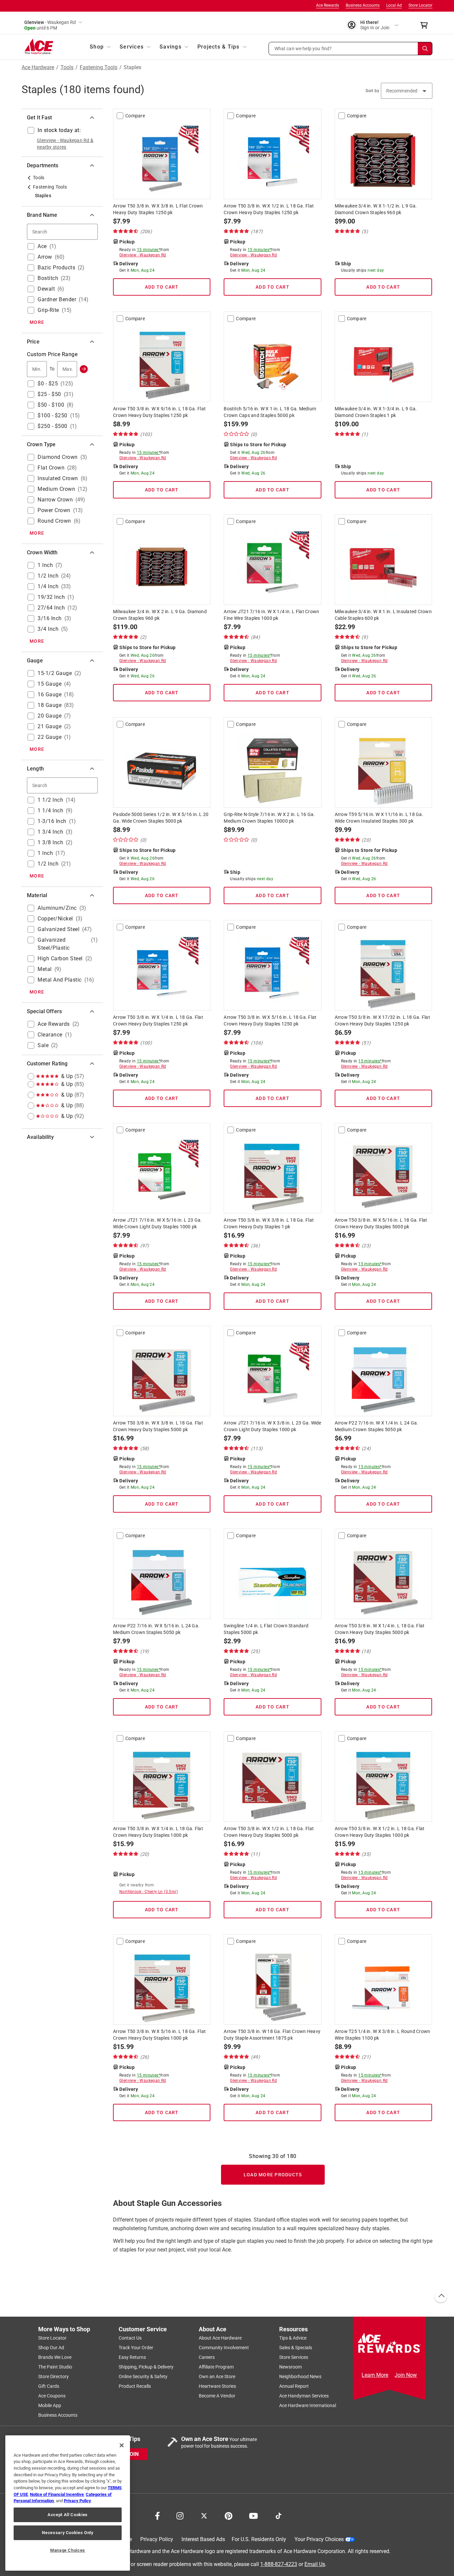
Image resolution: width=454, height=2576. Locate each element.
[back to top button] (440, 2296)
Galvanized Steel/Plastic (54, 944)
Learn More (375, 2375)
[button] (351, 49)
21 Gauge (50, 726)
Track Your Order (136, 2348)
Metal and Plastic (60, 980)
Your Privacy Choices (319, 2539)
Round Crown (54, 521)
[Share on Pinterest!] (228, 2515)
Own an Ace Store (217, 2376)
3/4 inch (48, 629)
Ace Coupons (52, 2396)
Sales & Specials (296, 2348)
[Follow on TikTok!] (279, 2515)
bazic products (56, 268)
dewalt (46, 289)
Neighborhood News (300, 2376)
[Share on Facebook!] (157, 2515)
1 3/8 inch (50, 842)
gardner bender (57, 299)
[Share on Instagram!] (180, 2515)
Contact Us (130, 2338)
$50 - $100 (51, 405)
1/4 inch (48, 586)
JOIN (133, 2454)
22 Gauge (50, 737)
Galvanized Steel (58, 929)
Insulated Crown (58, 478)
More (37, 322)
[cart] (426, 25)
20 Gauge (50, 716)
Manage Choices (68, 2550)
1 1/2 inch (50, 800)
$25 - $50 (49, 394)
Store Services (294, 2357)
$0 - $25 (48, 384)
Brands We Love (55, 2357)
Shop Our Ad (51, 2348)
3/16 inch (50, 618)
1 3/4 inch (50, 832)
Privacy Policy (157, 2539)
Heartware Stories (217, 2386)
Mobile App (50, 2405)
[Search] (425, 49)
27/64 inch (51, 608)
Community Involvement (224, 2348)
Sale (43, 1045)
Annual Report (294, 2386)
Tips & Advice (293, 2338)
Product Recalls (135, 2386)
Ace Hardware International (308, 2405)
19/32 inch (51, 597)
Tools (67, 68)
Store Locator (420, 5)
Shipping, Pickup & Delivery (146, 2367)
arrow (45, 257)
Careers (207, 2357)
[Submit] (84, 369)
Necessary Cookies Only (67, 2533)
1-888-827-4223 (279, 2564)
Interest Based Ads (203, 2539)
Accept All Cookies (68, 2515)
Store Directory (54, 2376)
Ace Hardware (38, 68)
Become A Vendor (217, 2396)
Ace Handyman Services (304, 2396)
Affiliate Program (216, 2367)
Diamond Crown (58, 457)
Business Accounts (363, 5)
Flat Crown (51, 468)
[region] (68, 2503)
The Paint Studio (55, 2367)
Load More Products (273, 2175)
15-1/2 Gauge (55, 673)
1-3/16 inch (52, 821)
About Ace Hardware (220, 2338)
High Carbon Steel (60, 958)
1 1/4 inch (50, 811)
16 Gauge (50, 694)
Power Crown (54, 510)
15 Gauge (50, 684)
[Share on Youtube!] (253, 2515)
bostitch (48, 278)
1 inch (45, 565)
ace (42, 246)
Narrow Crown (55, 500)
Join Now (406, 2375)
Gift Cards (49, 2386)
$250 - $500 (53, 426)
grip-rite (48, 310)
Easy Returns (132, 2357)
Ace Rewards (328, 5)
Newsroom (290, 2367)
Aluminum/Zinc (57, 908)
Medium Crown (56, 489)
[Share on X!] (204, 2515)
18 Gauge (50, 705)
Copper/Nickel (55, 919)
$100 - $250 (53, 415)
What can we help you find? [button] (303, 48)
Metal (45, 969)
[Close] (122, 2445)
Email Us (315, 2564)
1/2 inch (48, 576)
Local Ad (394, 5)
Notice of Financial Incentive (57, 2494)
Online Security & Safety (143, 2376)
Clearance (50, 1035)
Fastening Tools (99, 68)
